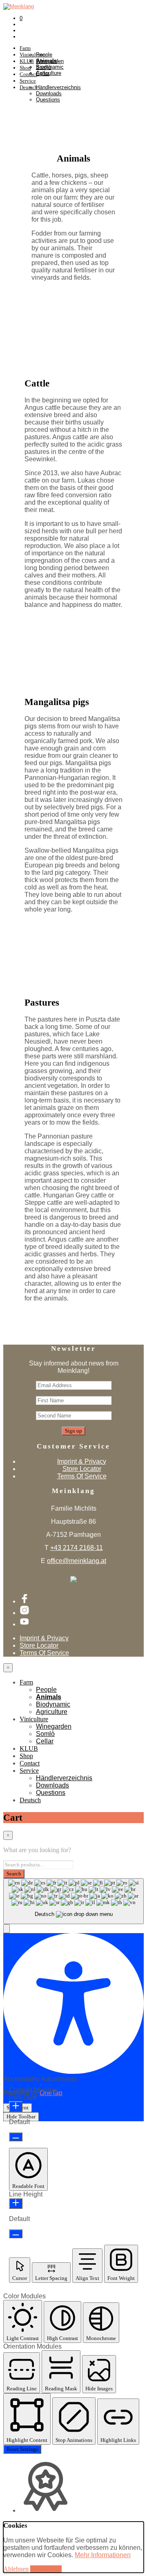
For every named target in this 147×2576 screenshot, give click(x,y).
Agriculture (52, 1712)
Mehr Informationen (103, 2555)
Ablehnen (16, 2569)
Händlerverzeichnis (58, 87)
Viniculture (34, 1719)
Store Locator (82, 1469)
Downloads (49, 93)
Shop (26, 1756)
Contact (30, 1763)
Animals (49, 1697)
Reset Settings (22, 2449)
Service (28, 81)
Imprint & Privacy (82, 1461)
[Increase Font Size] (16, 2107)
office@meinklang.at (77, 1561)
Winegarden (50, 61)
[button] (7, 1929)
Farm (25, 48)
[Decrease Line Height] (16, 2234)
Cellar (43, 73)
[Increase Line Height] (16, 2203)
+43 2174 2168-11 (77, 1548)
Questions (48, 100)
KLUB (29, 1748)
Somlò (43, 67)
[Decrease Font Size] (16, 2137)
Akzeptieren (46, 2569)
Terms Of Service (82, 1476)
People (44, 55)
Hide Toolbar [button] (21, 2117)
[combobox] (73, 1901)
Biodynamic (53, 1704)
